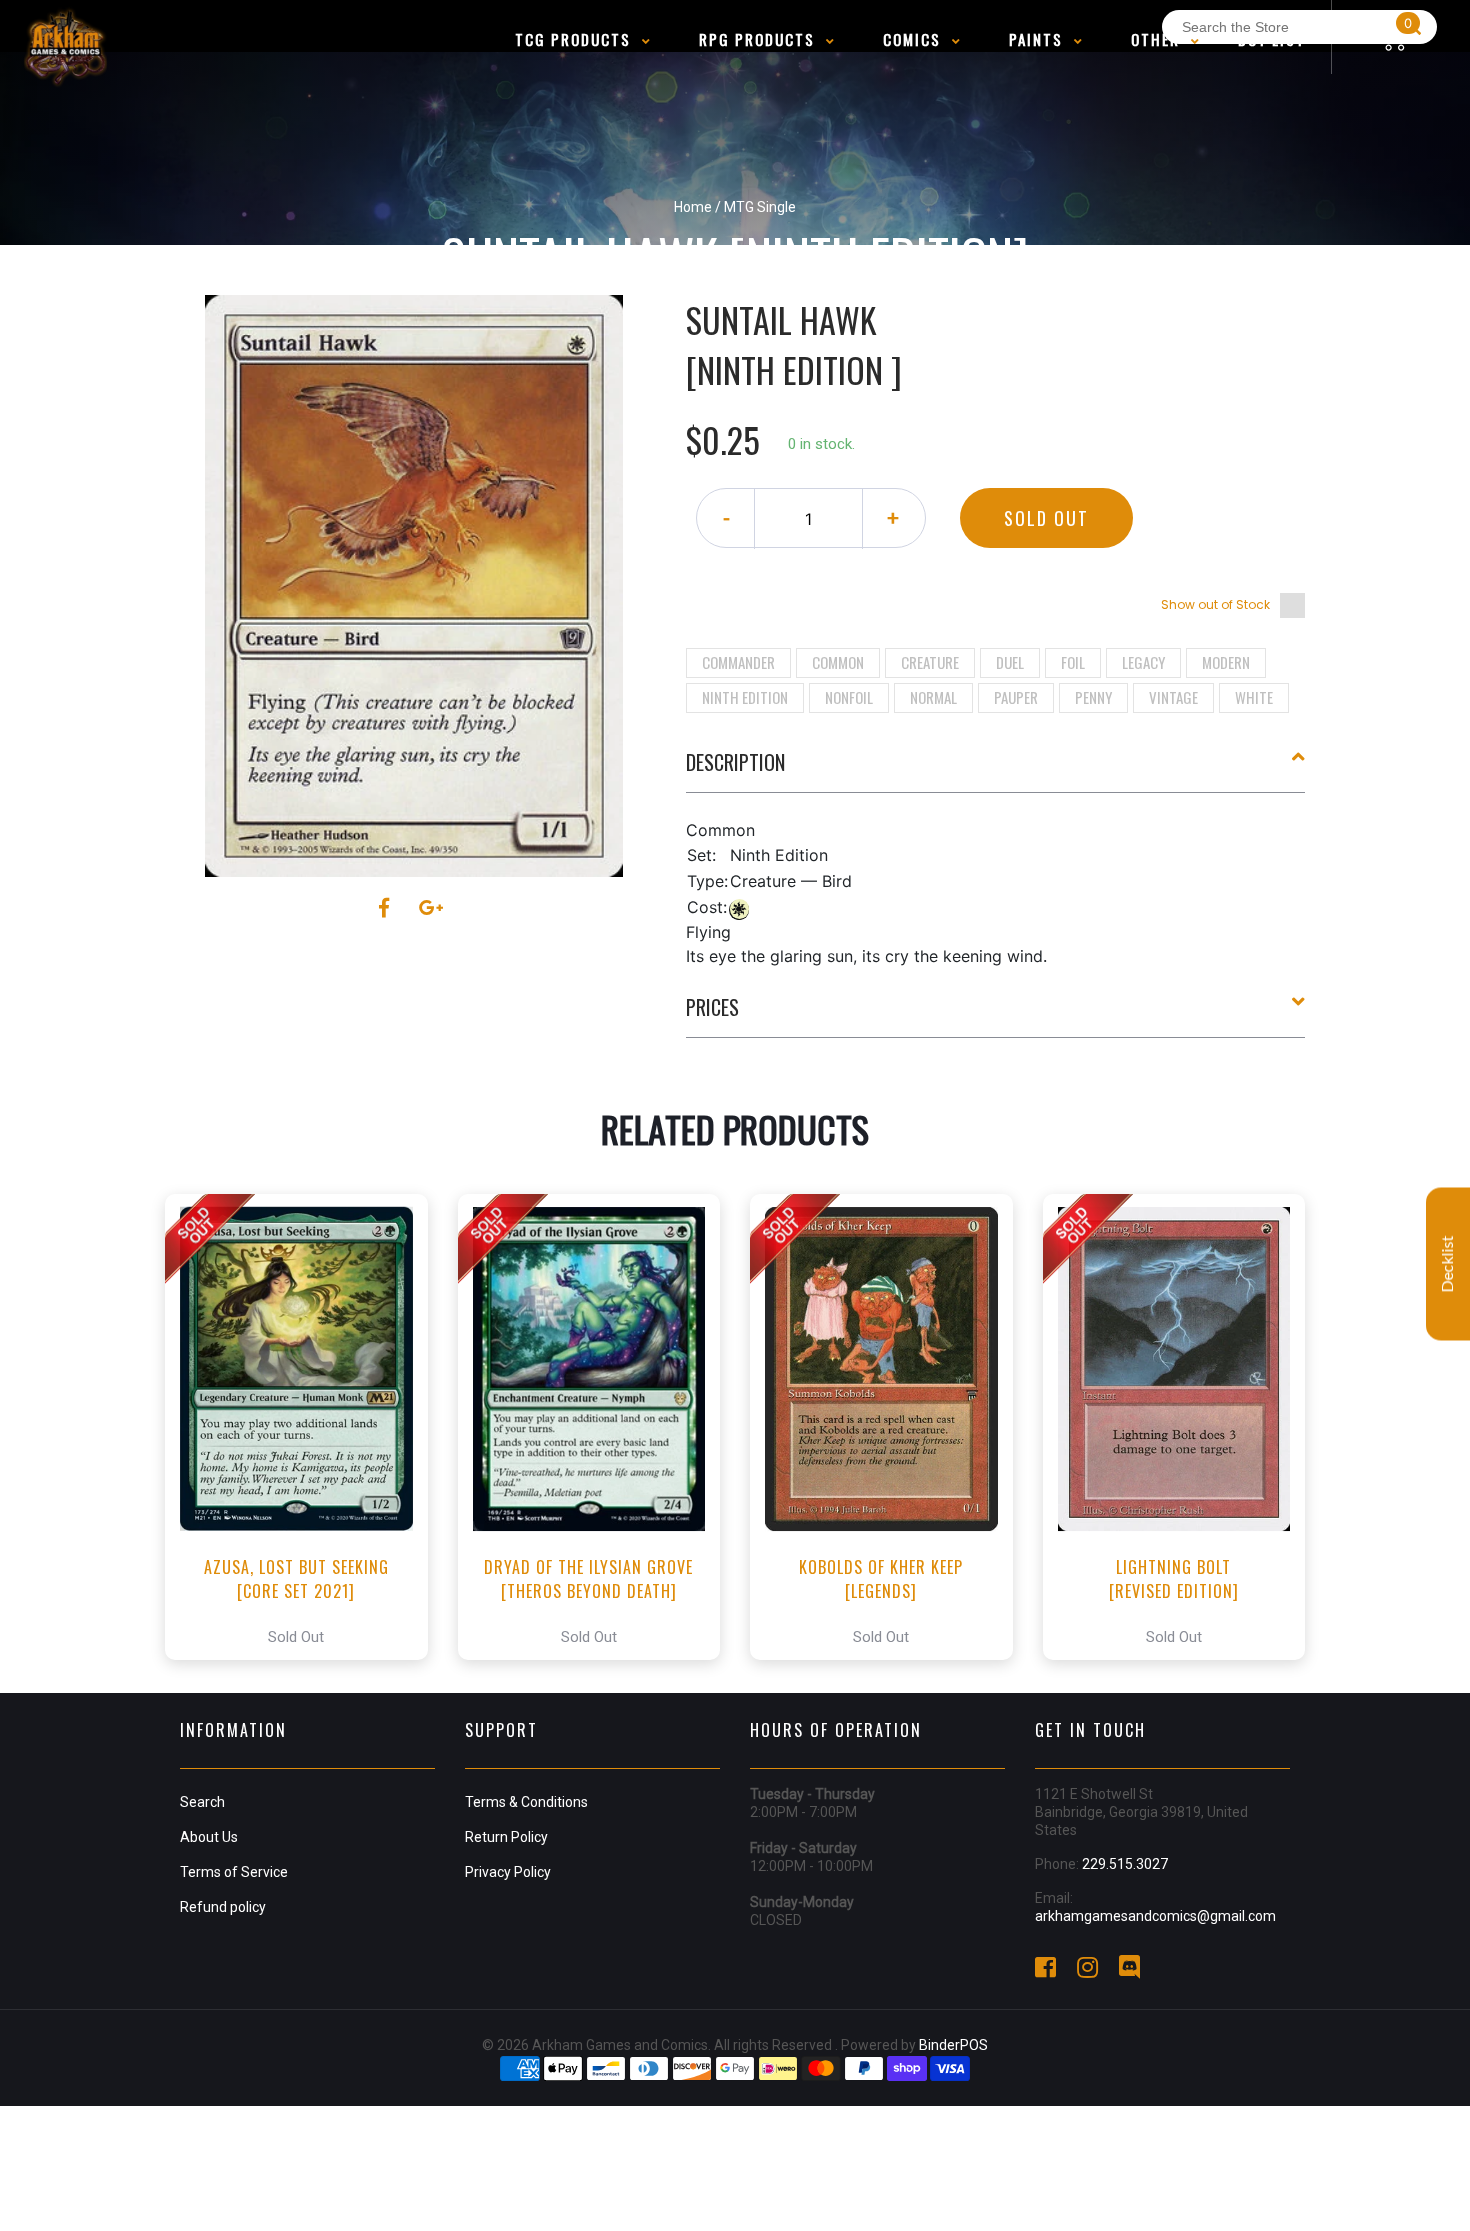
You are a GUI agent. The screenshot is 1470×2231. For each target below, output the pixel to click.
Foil (1073, 662)
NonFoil (849, 697)
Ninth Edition (745, 697)
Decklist (1448, 1263)
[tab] (996, 770)
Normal (933, 697)
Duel (1010, 662)
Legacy (1143, 662)
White (1254, 697)
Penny (1093, 697)
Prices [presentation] (712, 1007)
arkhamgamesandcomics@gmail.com (1155, 1916)
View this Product (305, 1427)
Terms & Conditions (526, 1802)
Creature (930, 662)
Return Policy (506, 1837)
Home (693, 207)
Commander (738, 662)
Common (838, 662)
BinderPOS (953, 2045)
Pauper (1016, 697)
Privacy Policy (508, 1872)
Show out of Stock (1215, 604)
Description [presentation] (735, 762)
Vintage (1173, 697)
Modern (1226, 662)
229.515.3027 (1125, 1864)
